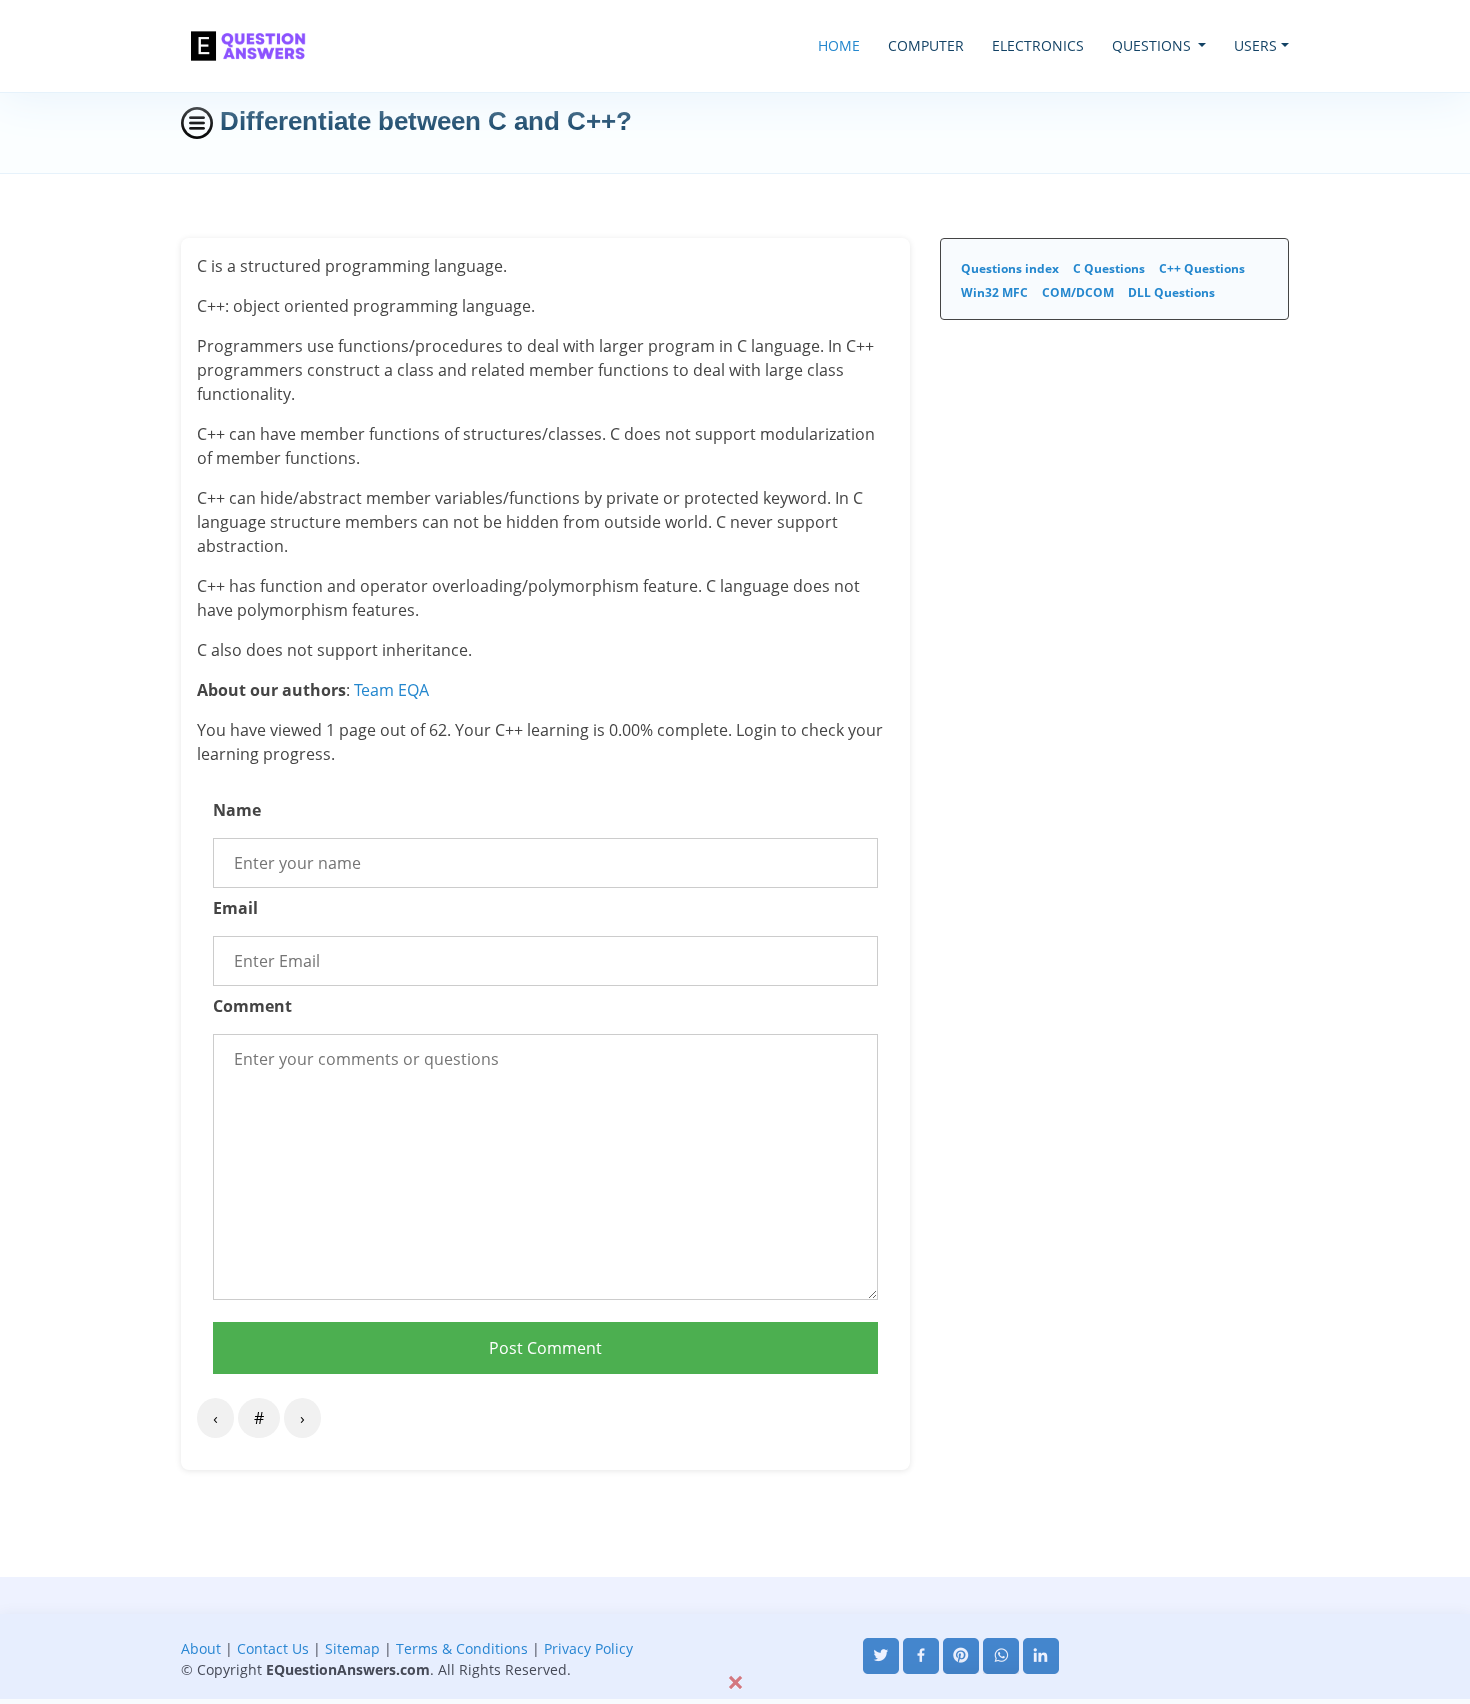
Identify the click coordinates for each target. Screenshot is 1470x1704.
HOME (839, 45)
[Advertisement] (735, 1622)
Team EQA (391, 690)
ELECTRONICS (1038, 45)
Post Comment (545, 1348)
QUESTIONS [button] (1153, 45)
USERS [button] (1255, 45)
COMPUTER (926, 45)
